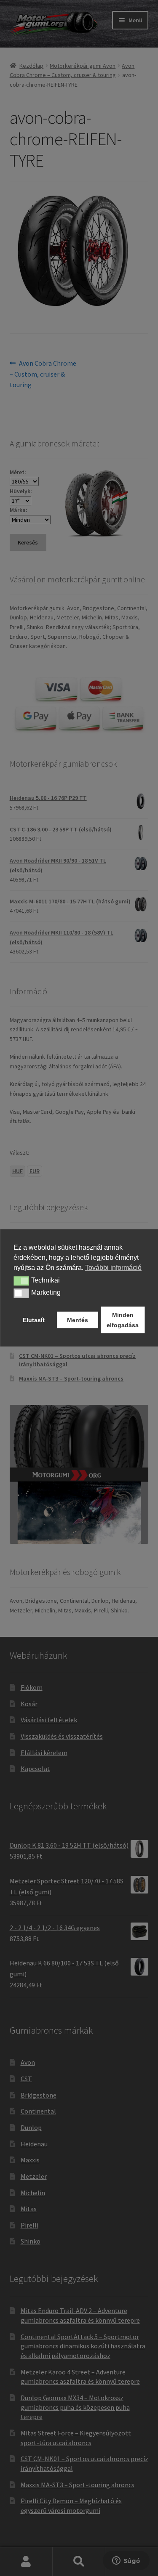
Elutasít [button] (34, 1320)
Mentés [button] (78, 1320)
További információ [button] (113, 1268)
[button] (21, 1281)
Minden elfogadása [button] (123, 1320)
